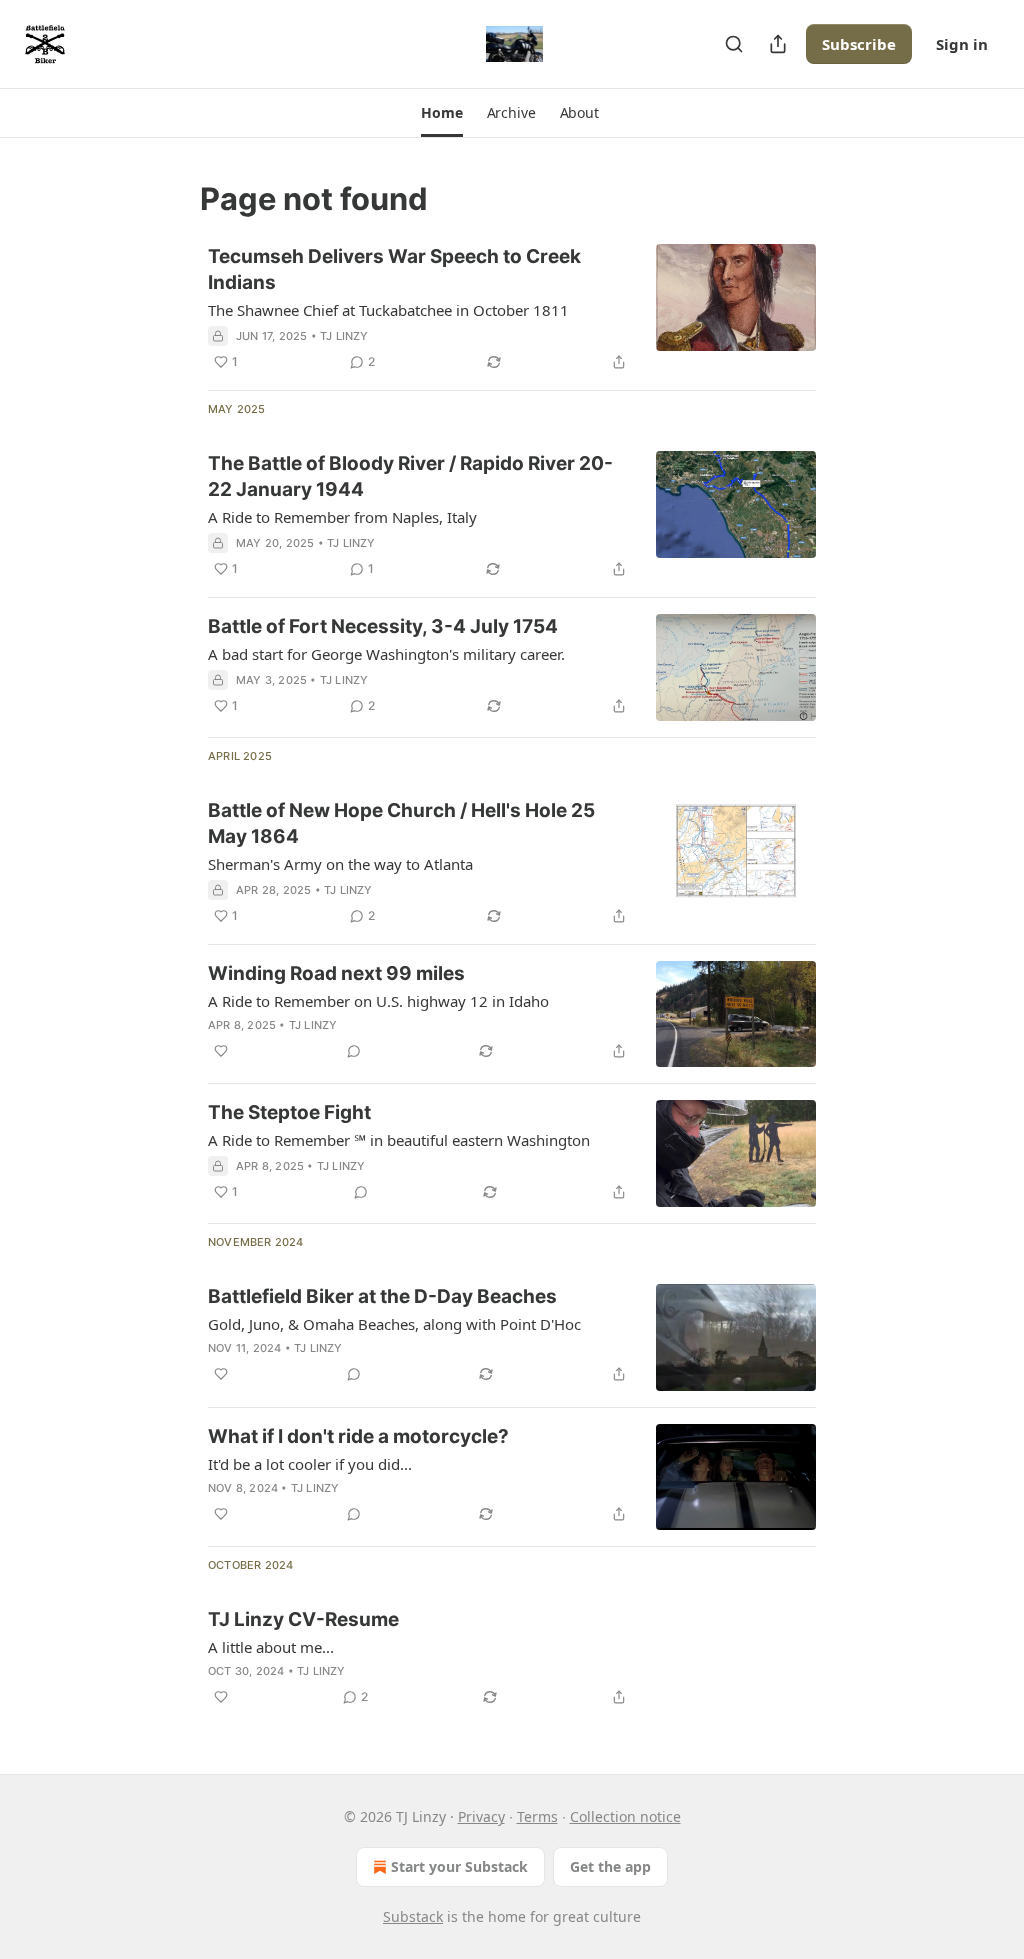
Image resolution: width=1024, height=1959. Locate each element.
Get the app (610, 1866)
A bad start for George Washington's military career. (386, 654)
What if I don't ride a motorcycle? (358, 1436)
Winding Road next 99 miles (336, 973)
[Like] (221, 1051)
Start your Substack (459, 1866)
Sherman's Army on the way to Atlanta (340, 864)
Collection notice (625, 1816)
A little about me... (271, 1647)
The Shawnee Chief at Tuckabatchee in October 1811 (388, 310)
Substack (413, 1916)
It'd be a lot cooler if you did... (310, 1464)
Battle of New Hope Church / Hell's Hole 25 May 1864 (401, 823)
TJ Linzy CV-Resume (303, 1619)
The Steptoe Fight (289, 1112)
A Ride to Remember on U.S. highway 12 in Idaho (378, 1001)
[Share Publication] (778, 44)
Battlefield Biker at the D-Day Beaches (382, 1296)
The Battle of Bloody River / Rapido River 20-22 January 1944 (410, 476)
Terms (537, 1816)
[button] (441, 113)
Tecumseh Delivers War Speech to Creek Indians (394, 269)
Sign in (962, 44)
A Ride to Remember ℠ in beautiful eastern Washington (399, 1140)
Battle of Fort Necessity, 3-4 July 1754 (383, 626)
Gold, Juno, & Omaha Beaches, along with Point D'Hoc (394, 1324)
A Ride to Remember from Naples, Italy (342, 517)
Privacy (481, 1816)
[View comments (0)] (354, 1051)
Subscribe (859, 44)
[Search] (734, 44)
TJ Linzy (344, 336)
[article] (512, 309)
